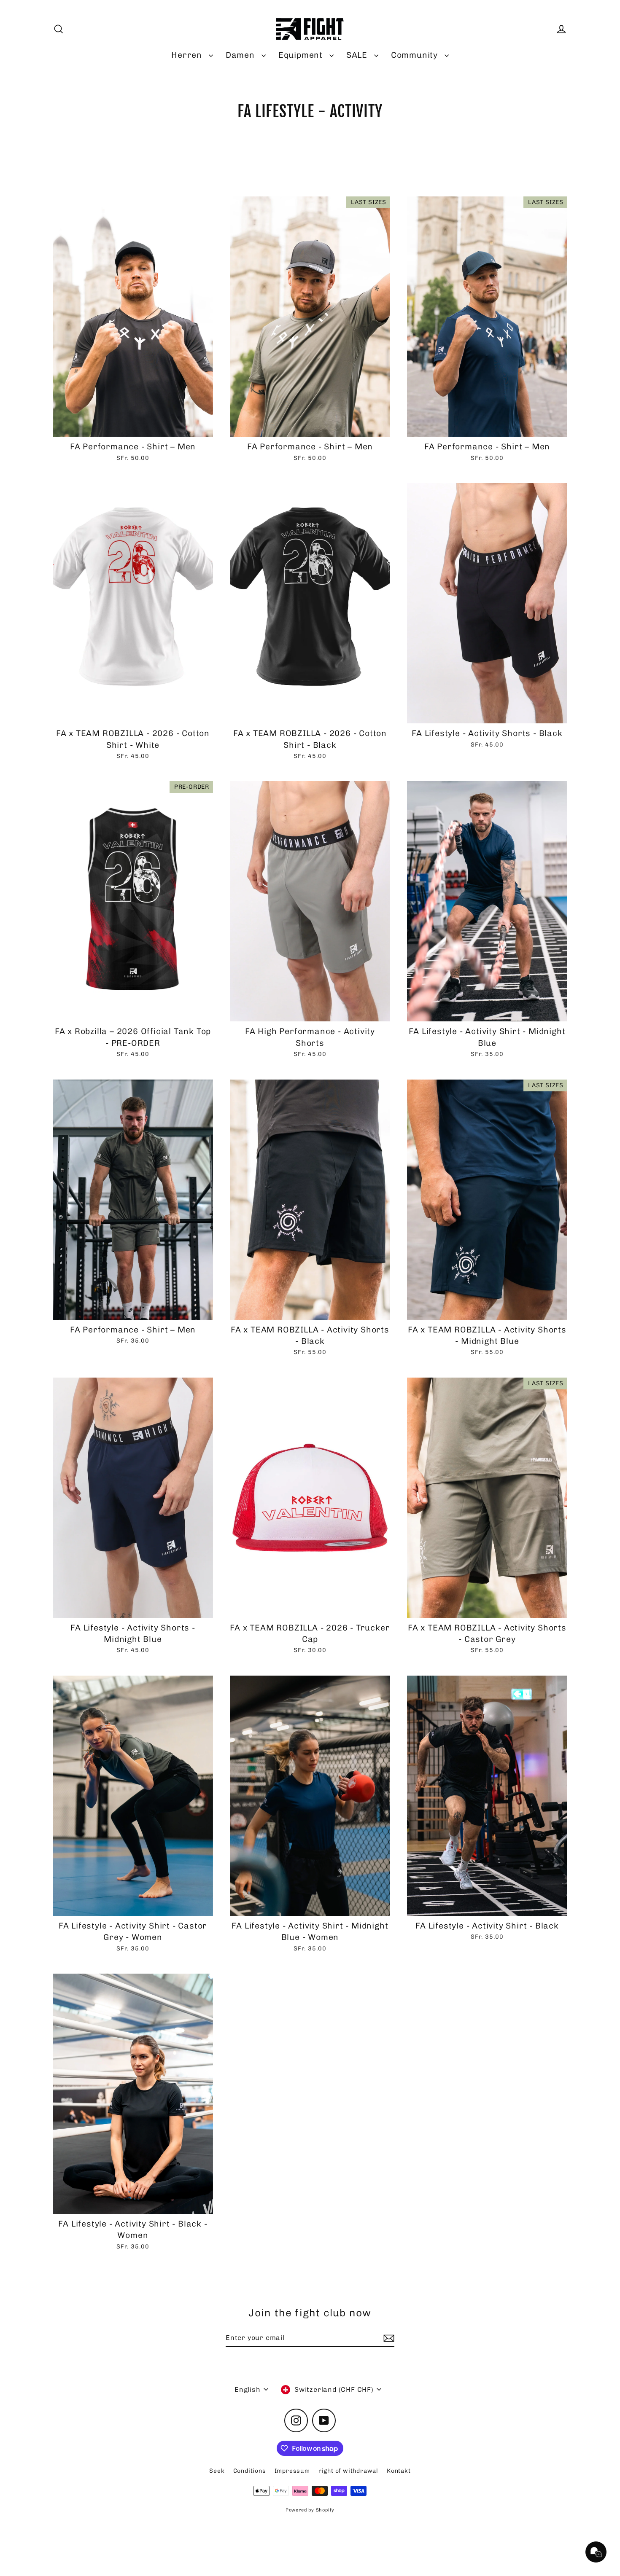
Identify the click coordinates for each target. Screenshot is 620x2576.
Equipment (302, 55)
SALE (358, 55)
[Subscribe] (388, 2338)
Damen (241, 55)
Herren (188, 55)
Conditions (250, 2471)
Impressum (292, 2471)
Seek (217, 2471)
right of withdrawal (348, 2471)
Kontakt (399, 2471)
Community (416, 55)
